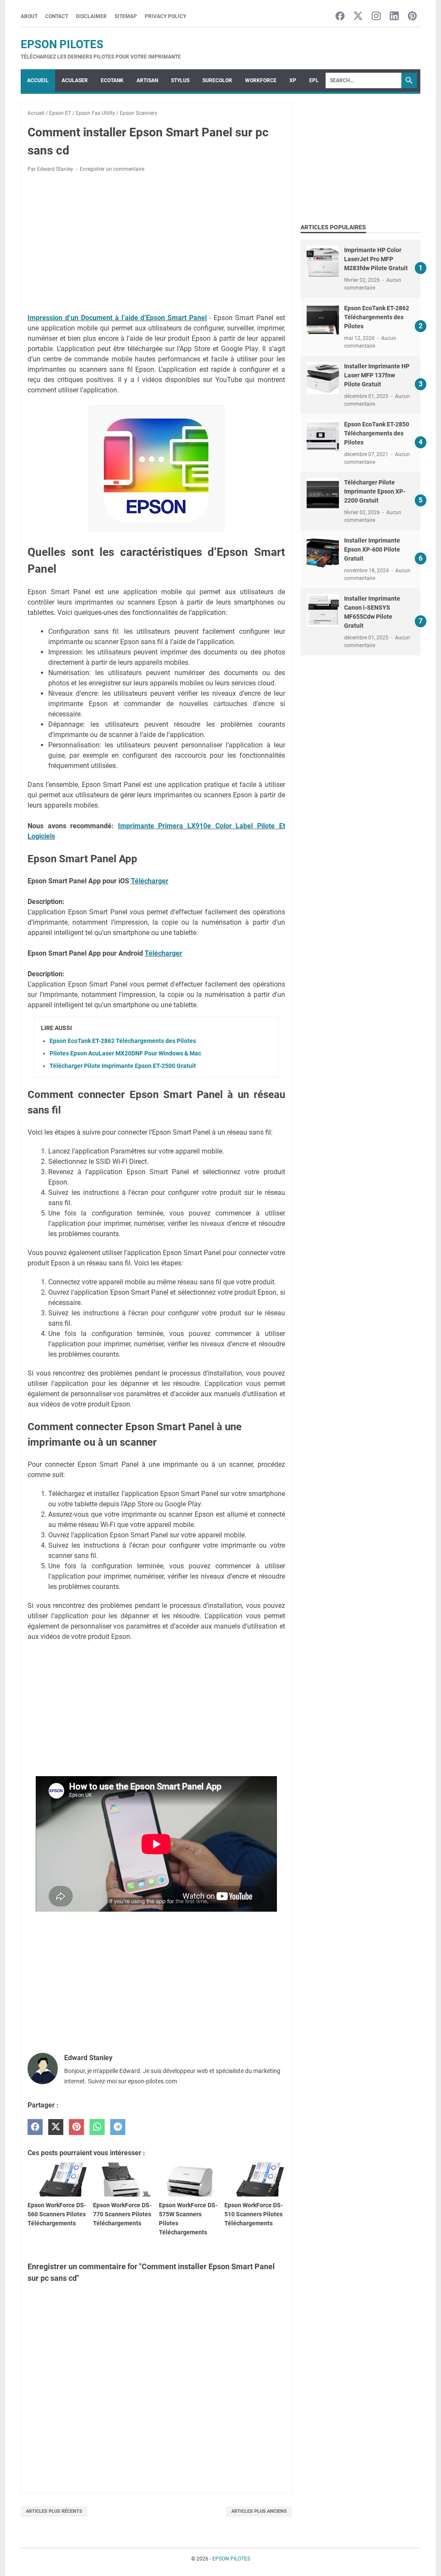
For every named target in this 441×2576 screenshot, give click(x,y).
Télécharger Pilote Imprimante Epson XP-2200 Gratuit (375, 491)
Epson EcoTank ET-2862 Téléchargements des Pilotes (123, 1041)
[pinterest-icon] (412, 17)
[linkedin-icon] (394, 17)
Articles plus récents (54, 2511)
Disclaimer (91, 16)
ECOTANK (112, 80)
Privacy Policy (165, 16)
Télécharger (150, 881)
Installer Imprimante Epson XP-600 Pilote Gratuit (372, 549)
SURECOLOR (217, 80)
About (29, 16)
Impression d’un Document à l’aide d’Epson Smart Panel (117, 318)
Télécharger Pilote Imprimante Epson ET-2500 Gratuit (123, 1066)
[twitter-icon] (358, 17)
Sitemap (126, 16)
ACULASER (75, 80)
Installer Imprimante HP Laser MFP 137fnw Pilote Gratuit (377, 375)
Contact (57, 16)
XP (293, 80)
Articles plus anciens (259, 2511)
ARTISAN (147, 80)
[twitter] (56, 2127)
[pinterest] (76, 2127)
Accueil (38, 80)
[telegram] (118, 2127)
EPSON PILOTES (62, 44)
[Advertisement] (156, 243)
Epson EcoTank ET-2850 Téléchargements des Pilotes (377, 433)
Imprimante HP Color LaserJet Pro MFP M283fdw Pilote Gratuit (376, 259)
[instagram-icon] (376, 17)
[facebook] (35, 2127)
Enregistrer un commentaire (112, 169)
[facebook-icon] (340, 17)
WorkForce (261, 80)
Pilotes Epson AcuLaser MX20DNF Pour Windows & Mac (125, 1053)
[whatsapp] (97, 2127)
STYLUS (180, 80)
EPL (314, 80)
